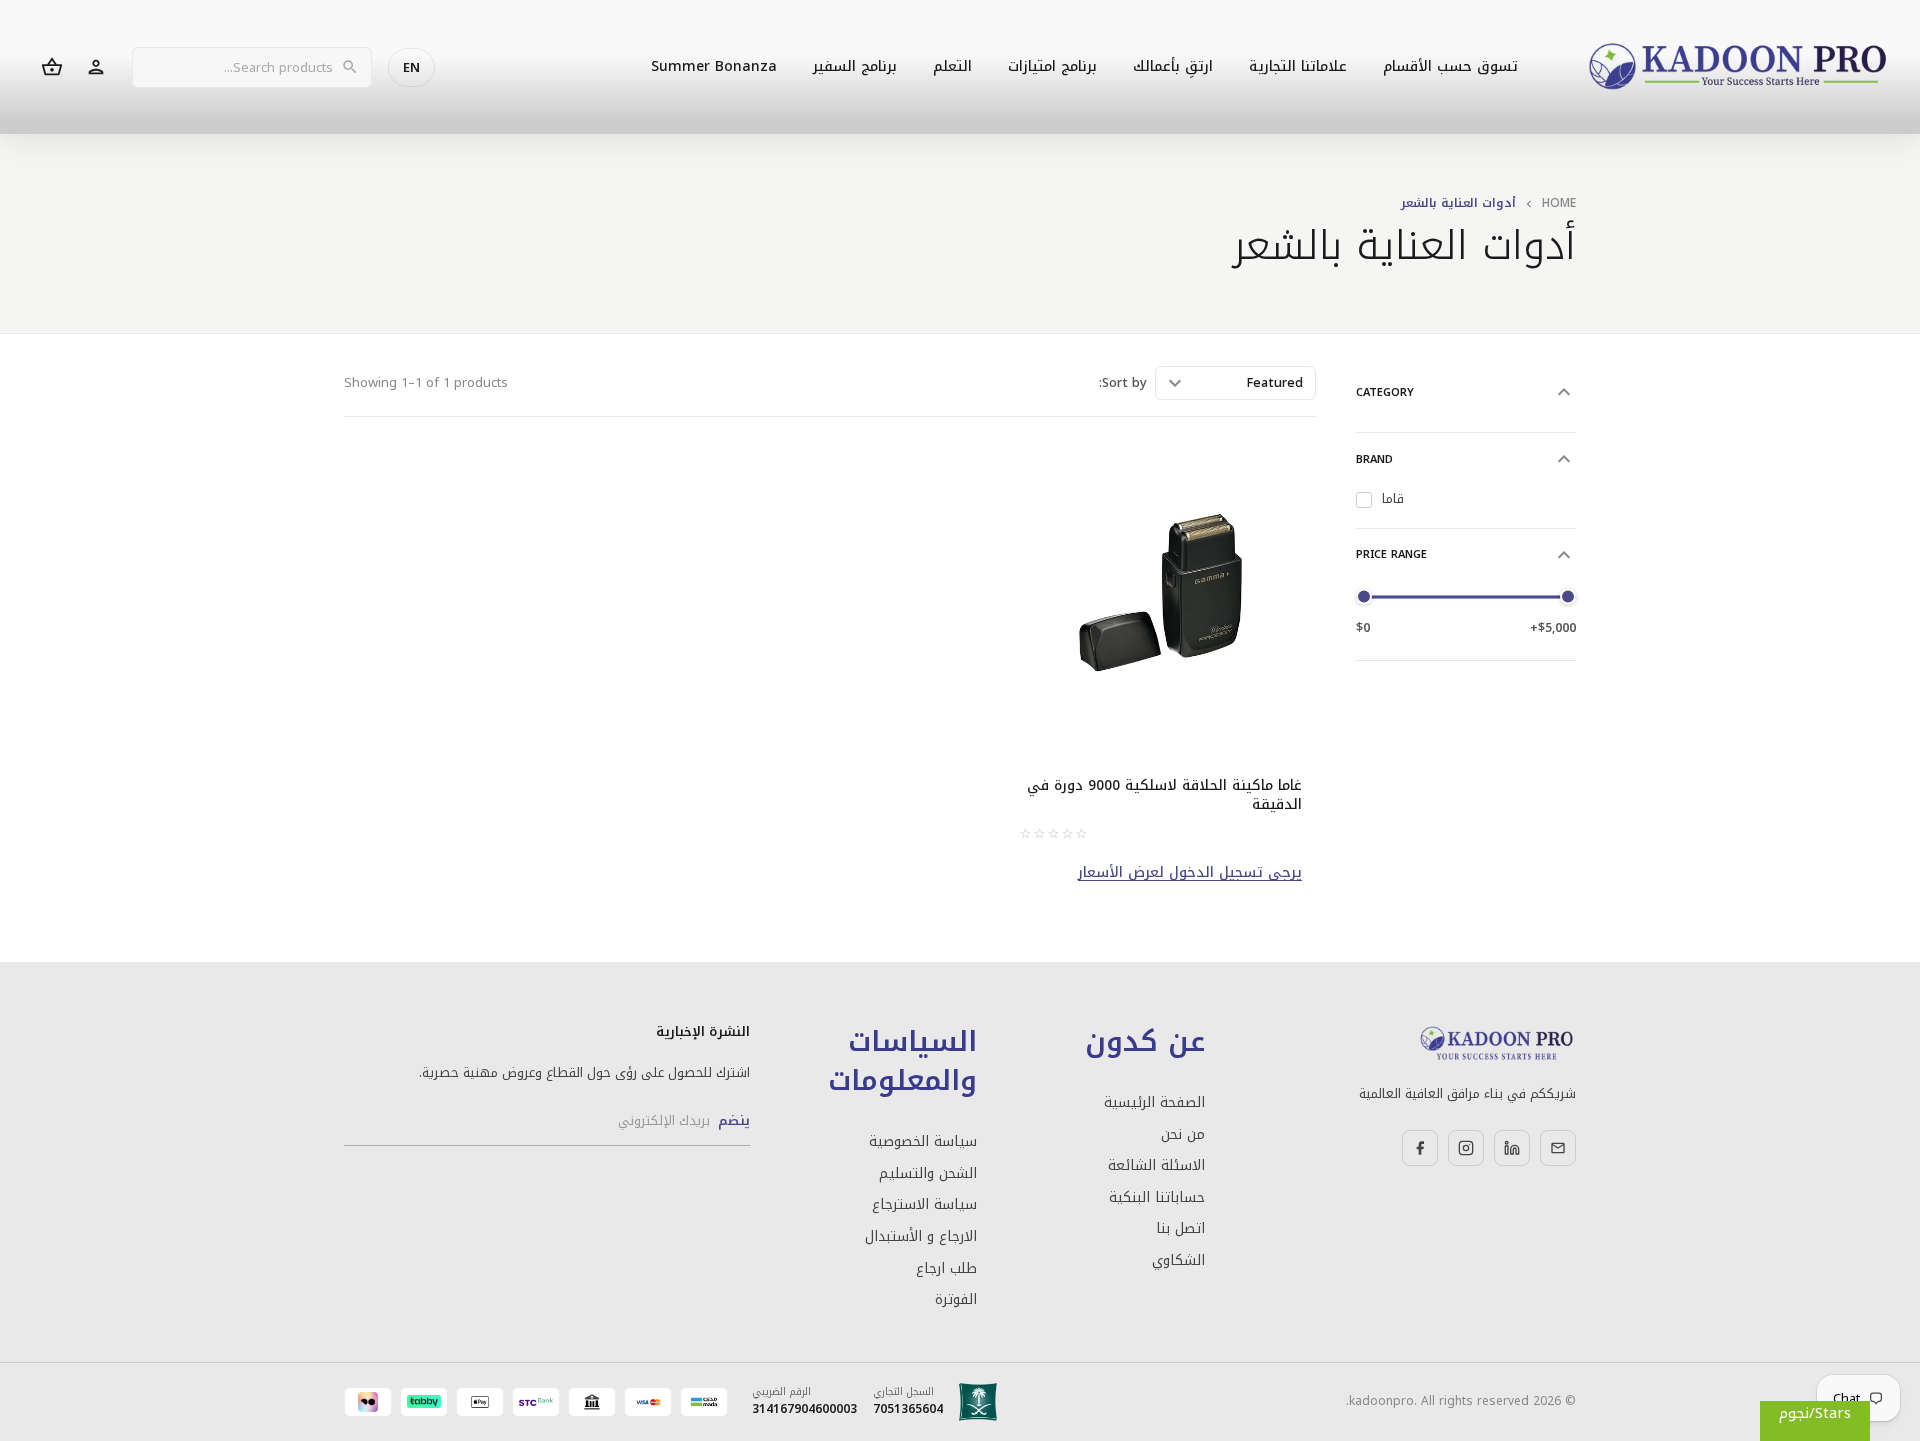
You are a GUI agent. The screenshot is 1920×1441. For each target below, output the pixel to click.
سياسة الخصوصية (923, 1142)
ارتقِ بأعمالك (1173, 66)
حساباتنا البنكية (1156, 1198)
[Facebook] (1420, 1148)
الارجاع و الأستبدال (921, 1237)
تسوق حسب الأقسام (1450, 66)
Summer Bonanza (714, 66)
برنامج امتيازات (1052, 66)
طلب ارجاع (946, 1269)
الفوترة (956, 1300)
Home (1559, 203)
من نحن (1182, 1135)
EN (411, 67)
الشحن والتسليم (928, 1174)
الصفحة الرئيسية (1154, 1103)
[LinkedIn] (1512, 1148)
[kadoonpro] (1738, 67)
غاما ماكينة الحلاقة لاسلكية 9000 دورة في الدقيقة (1164, 795)
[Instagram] (1466, 1148)
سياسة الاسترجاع (924, 1205)
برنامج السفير (855, 66)
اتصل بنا (1180, 1229)
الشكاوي (1178, 1261)
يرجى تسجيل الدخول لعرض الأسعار (1190, 873)
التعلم (952, 66)
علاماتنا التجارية (1298, 66)
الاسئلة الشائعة (1156, 1166)
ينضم (734, 1120)
